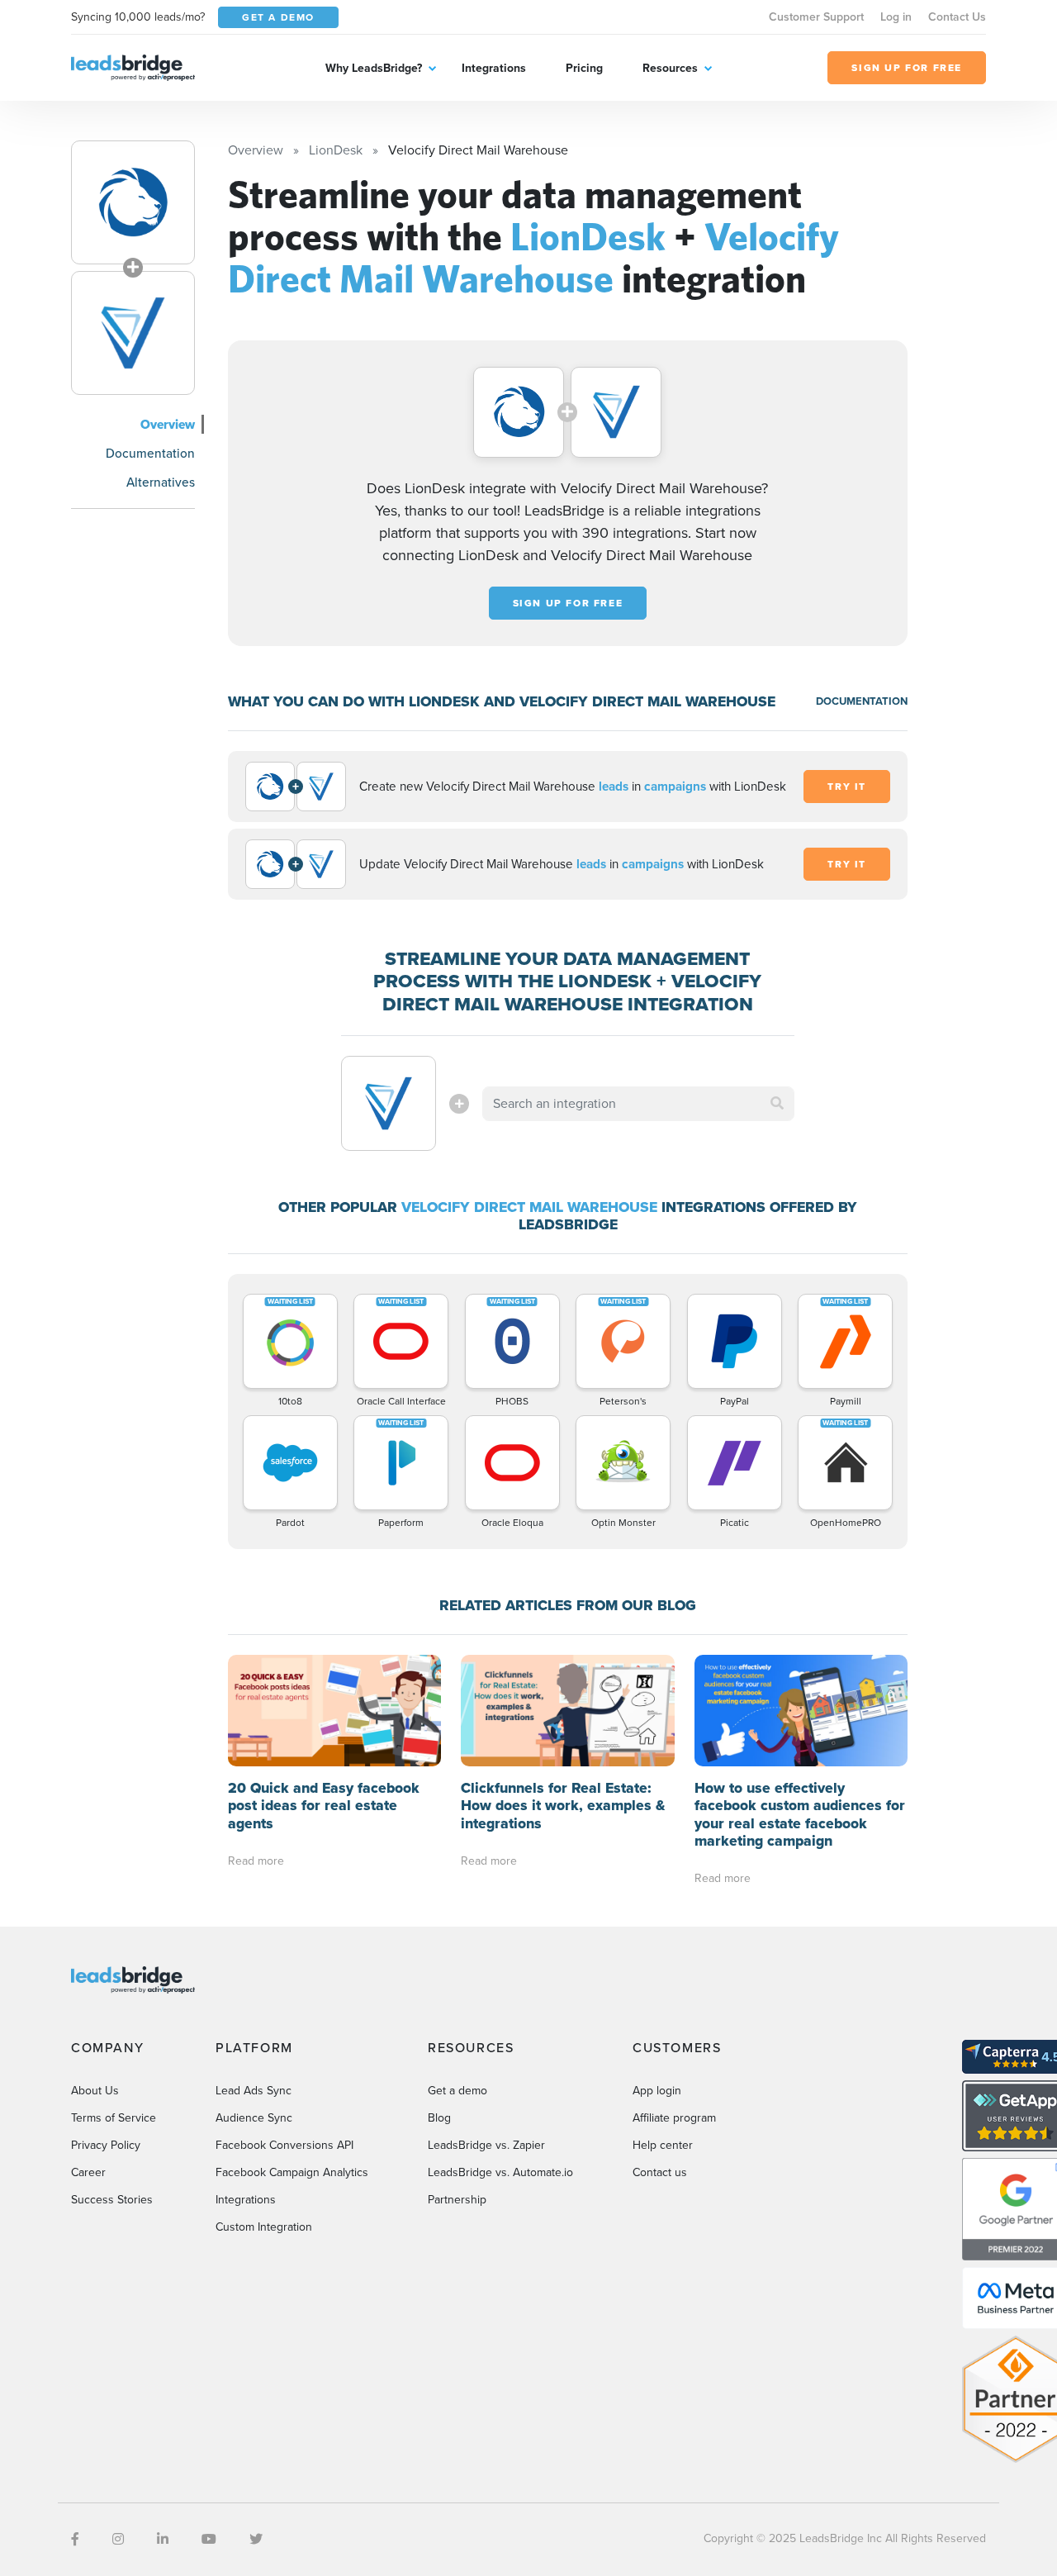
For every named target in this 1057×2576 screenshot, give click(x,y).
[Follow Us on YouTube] (209, 2539)
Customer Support (816, 17)
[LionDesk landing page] (133, 202)
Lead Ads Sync (254, 2091)
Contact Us (957, 17)
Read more (256, 1861)
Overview (168, 424)
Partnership (457, 2200)
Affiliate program (674, 2118)
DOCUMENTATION (862, 701)
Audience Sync (254, 2118)
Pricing (584, 68)
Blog (439, 2118)
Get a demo (457, 2091)
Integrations (494, 68)
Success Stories (112, 2200)
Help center (663, 2145)
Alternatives (161, 482)
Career (88, 2172)
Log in (896, 17)
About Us (95, 2091)
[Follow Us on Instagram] (118, 2539)
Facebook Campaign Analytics (292, 2172)
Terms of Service (114, 2118)
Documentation (150, 453)
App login (657, 2091)
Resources (670, 68)
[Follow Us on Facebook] (75, 2539)
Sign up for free (568, 603)
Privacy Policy (106, 2145)
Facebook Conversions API (284, 2145)
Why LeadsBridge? (374, 68)
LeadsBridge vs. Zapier (486, 2145)
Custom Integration (264, 2227)
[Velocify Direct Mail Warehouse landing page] (133, 333)
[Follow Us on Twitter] (256, 2539)
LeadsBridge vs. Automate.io (500, 2172)
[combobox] (638, 1104)
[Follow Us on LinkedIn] (163, 2539)
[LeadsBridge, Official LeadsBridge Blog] (133, 67)
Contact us (660, 2172)
